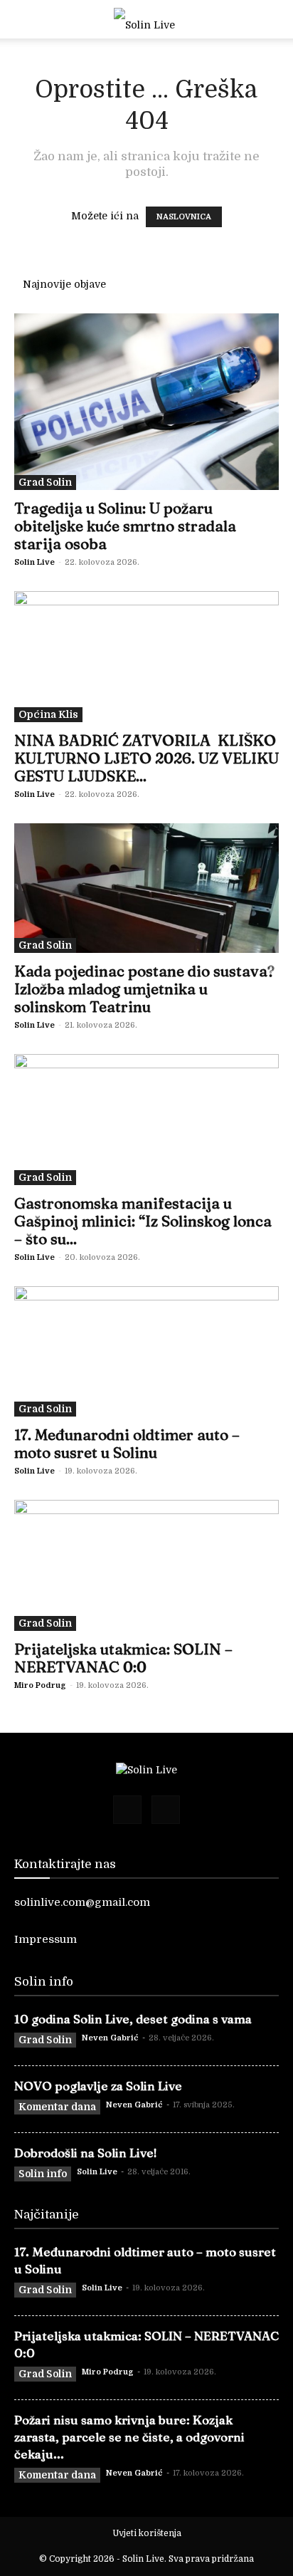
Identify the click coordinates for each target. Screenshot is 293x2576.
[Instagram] (166, 1810)
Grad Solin (45, 482)
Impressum (46, 1939)
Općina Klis (48, 714)
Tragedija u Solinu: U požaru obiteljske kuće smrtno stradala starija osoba (125, 526)
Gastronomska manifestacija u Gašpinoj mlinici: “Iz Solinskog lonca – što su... (143, 1221)
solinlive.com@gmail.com (82, 1902)
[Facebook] (127, 1810)
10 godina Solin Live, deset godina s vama (133, 2019)
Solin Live (34, 562)
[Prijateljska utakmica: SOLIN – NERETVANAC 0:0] (146, 1565)
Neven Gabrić (110, 2038)
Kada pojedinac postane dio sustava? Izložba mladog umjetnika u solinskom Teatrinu (144, 989)
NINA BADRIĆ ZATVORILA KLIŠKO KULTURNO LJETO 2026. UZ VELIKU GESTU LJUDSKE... (146, 758)
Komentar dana (57, 2107)
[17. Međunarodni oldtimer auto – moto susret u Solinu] (146, 1352)
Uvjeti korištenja (147, 2533)
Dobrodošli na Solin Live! (86, 2153)
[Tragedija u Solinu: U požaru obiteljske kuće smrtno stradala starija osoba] (146, 402)
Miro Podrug (40, 1685)
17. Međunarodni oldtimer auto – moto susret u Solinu (127, 1443)
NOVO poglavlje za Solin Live (98, 2086)
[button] (24, 19)
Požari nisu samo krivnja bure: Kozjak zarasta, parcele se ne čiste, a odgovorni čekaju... (129, 2437)
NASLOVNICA (184, 217)
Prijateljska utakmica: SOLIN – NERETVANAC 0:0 (123, 1658)
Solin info (43, 2174)
